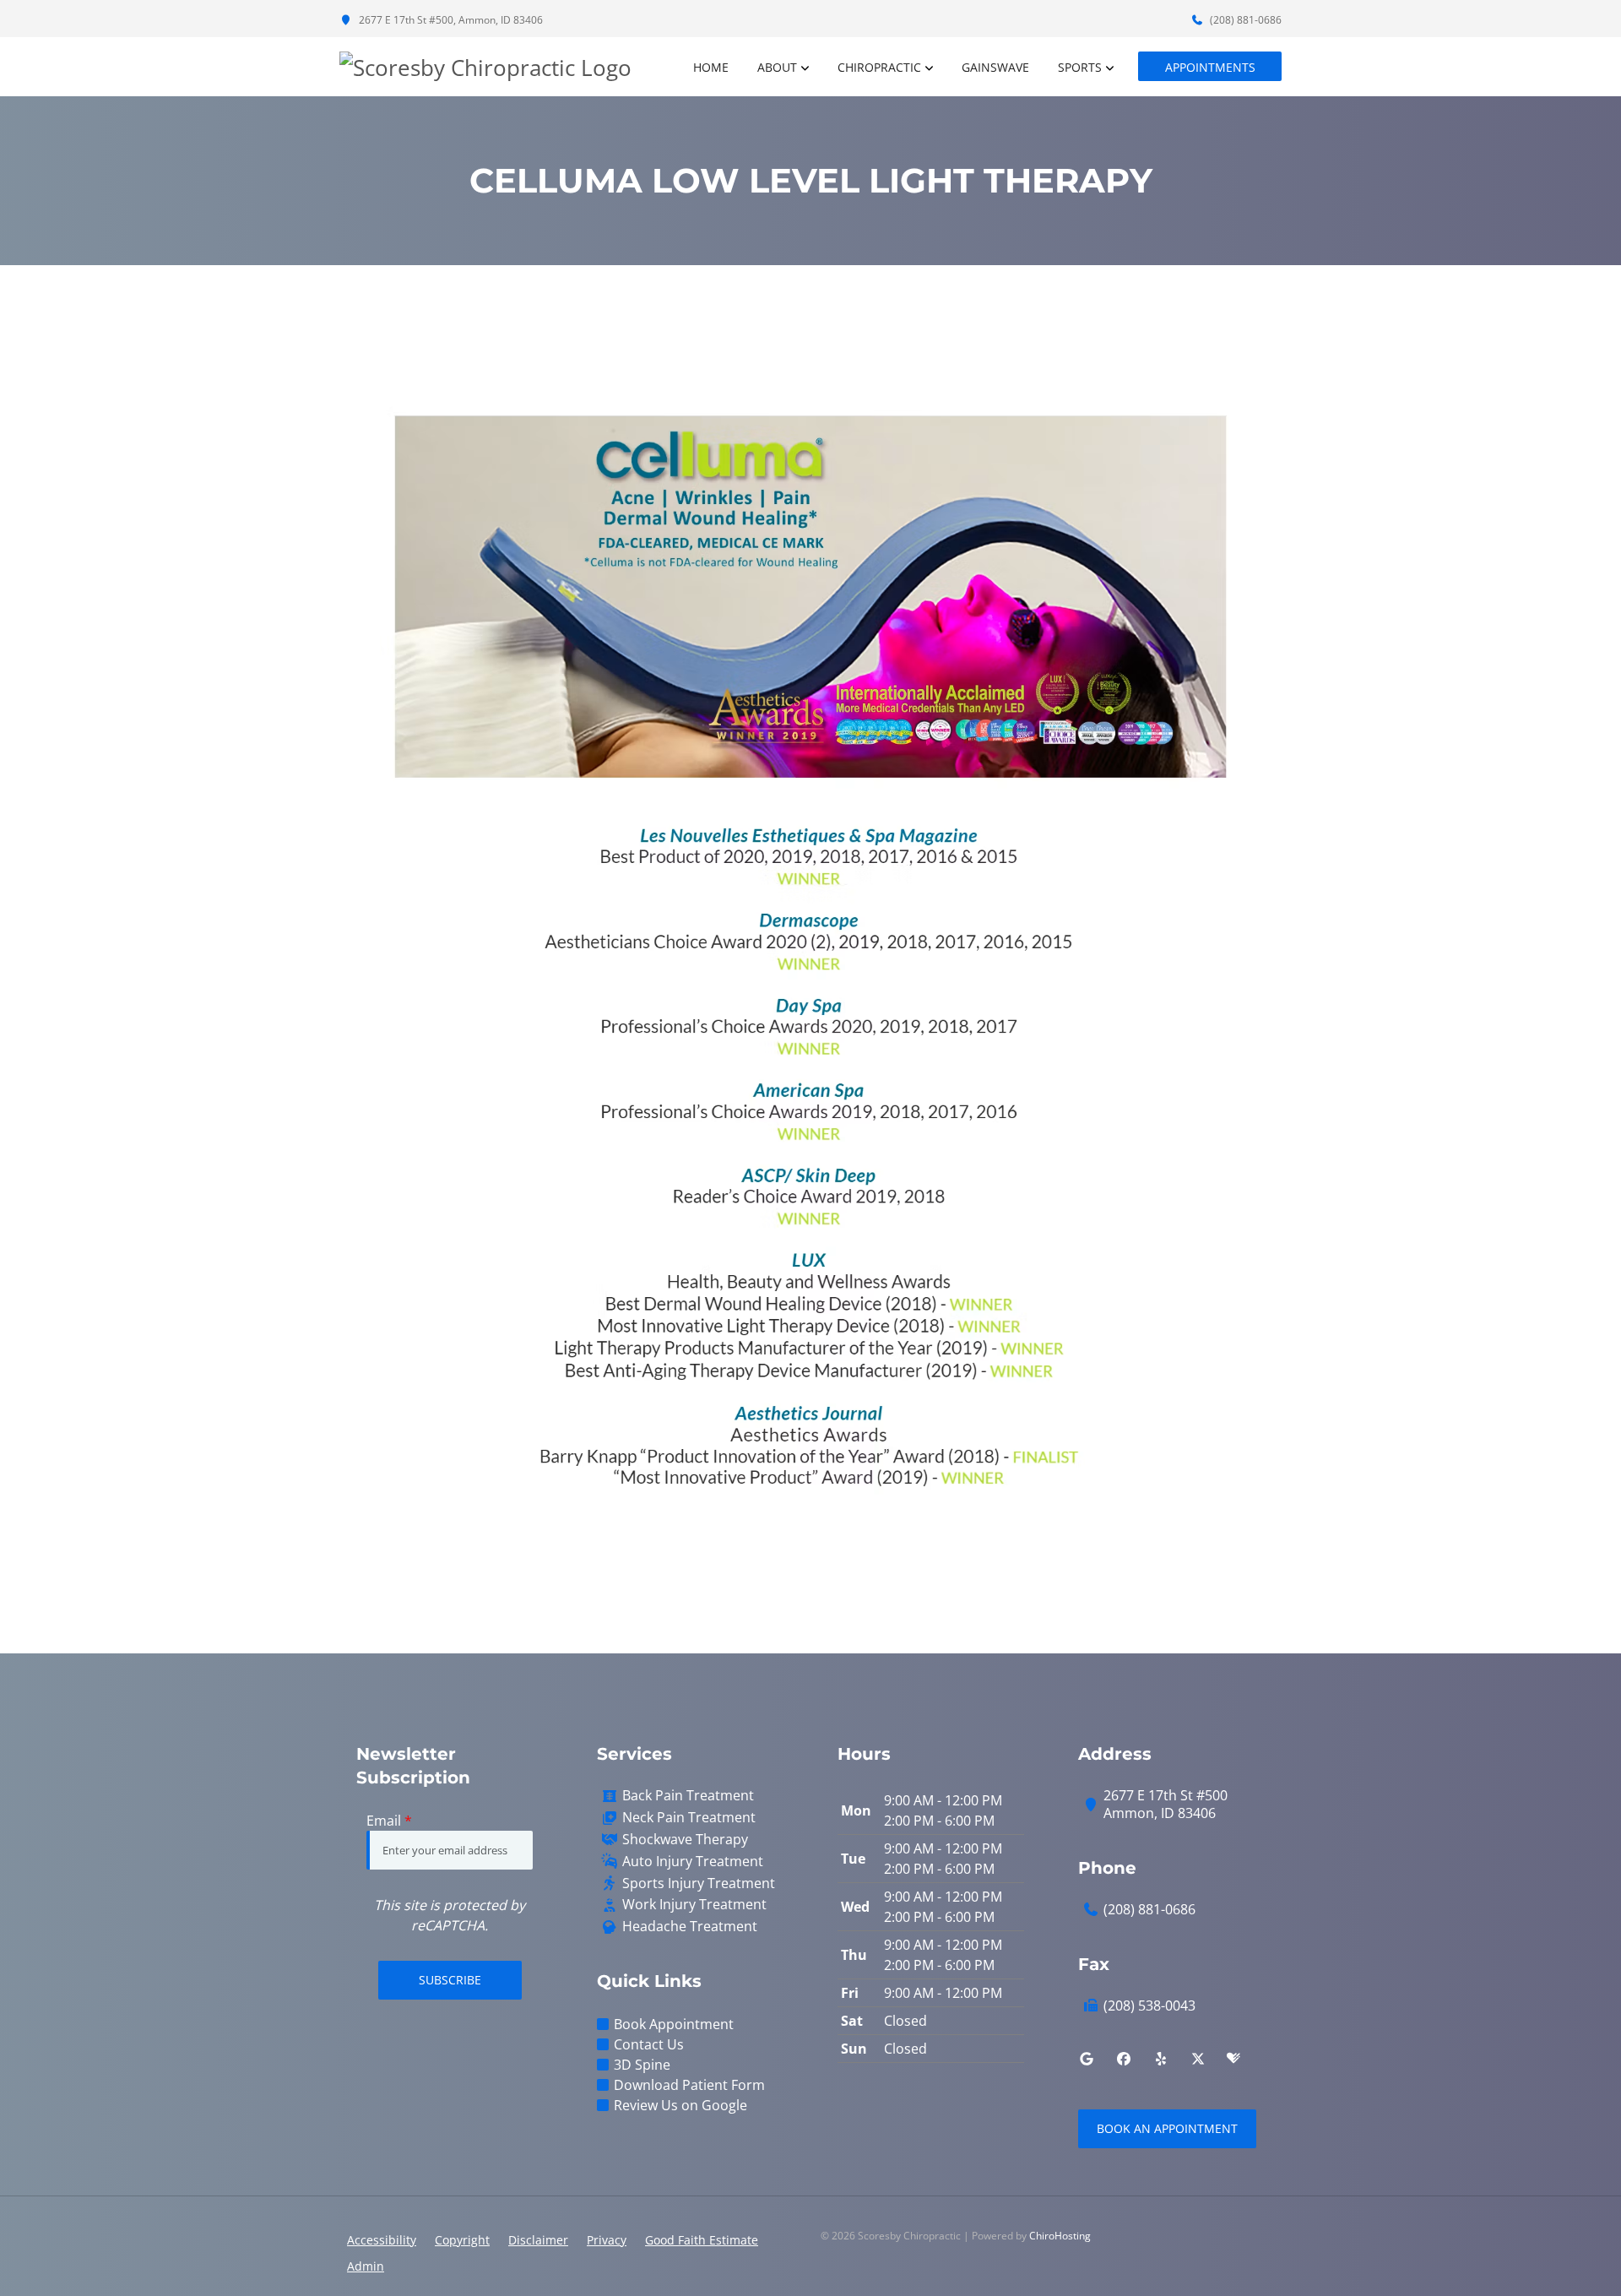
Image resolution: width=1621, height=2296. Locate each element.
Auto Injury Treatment (693, 1862)
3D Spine (642, 2065)
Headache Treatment (690, 1927)
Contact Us (649, 2044)
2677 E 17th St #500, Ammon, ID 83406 (450, 20)
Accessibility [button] (382, 2240)
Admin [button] (366, 2266)
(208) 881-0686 (1244, 20)
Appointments (1210, 67)
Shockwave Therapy (685, 1840)
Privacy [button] (607, 2240)
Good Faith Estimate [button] (702, 2240)
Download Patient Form (689, 2085)
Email (389, 1821)
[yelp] (1161, 2059)
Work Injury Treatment (694, 1905)
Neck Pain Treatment (689, 1818)
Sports (1080, 67)
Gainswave (995, 67)
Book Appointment (674, 2024)
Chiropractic (879, 67)
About (777, 67)
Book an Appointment (1167, 2128)
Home (711, 67)
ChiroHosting (1060, 2236)
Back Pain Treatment (688, 1796)
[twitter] (1198, 2059)
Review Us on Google (680, 2105)
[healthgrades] (1233, 2059)
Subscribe (450, 1980)
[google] (1087, 2059)
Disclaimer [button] (538, 2240)
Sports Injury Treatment (699, 1883)
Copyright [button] (462, 2240)
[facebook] (1124, 2059)
